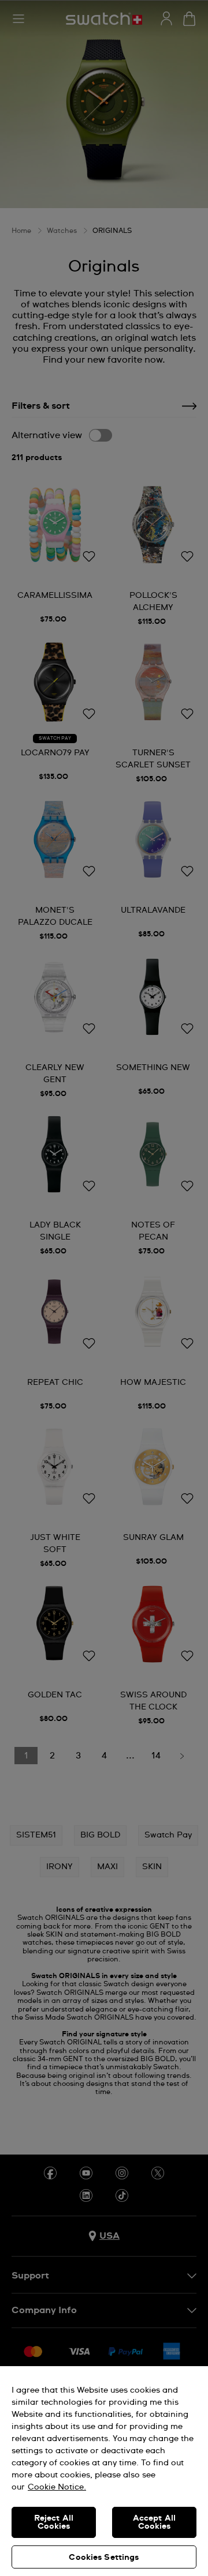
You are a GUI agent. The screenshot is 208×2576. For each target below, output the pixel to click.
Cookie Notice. (57, 2487)
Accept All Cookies (154, 2522)
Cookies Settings (104, 2558)
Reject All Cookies (54, 2522)
